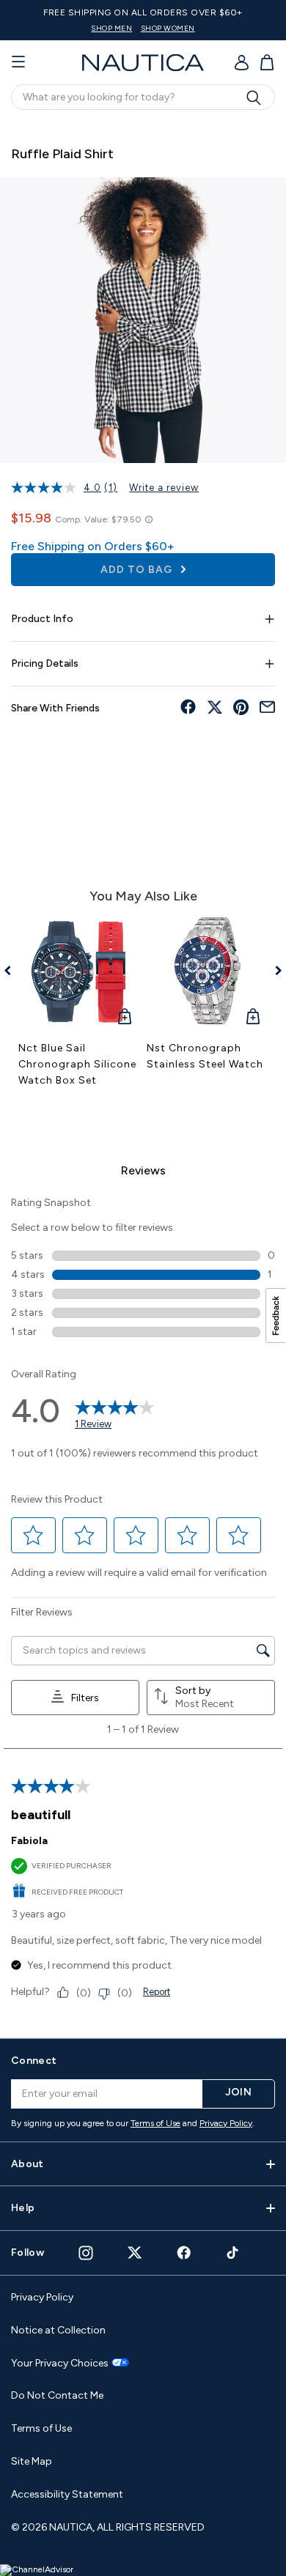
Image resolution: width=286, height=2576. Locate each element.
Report (157, 1992)
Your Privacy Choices (60, 2364)
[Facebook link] (184, 2253)
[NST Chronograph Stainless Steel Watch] (207, 972)
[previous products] (13, 971)
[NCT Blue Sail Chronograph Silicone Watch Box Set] (79, 972)
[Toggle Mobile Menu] (18, 62)
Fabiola (29, 1841)
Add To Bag (138, 570)
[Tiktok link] (233, 2253)
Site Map (32, 2461)
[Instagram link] (86, 2253)
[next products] (273, 971)
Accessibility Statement (67, 2494)
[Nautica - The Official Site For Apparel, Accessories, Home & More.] (143, 63)
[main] (143, 1072)
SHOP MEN (111, 28)
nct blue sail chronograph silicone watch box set (77, 1064)
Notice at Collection (58, 2330)
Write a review (164, 488)
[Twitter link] (135, 2253)
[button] (34, 1536)
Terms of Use (155, 2123)
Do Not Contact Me (57, 2395)
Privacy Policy (226, 2123)
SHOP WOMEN (168, 28)
